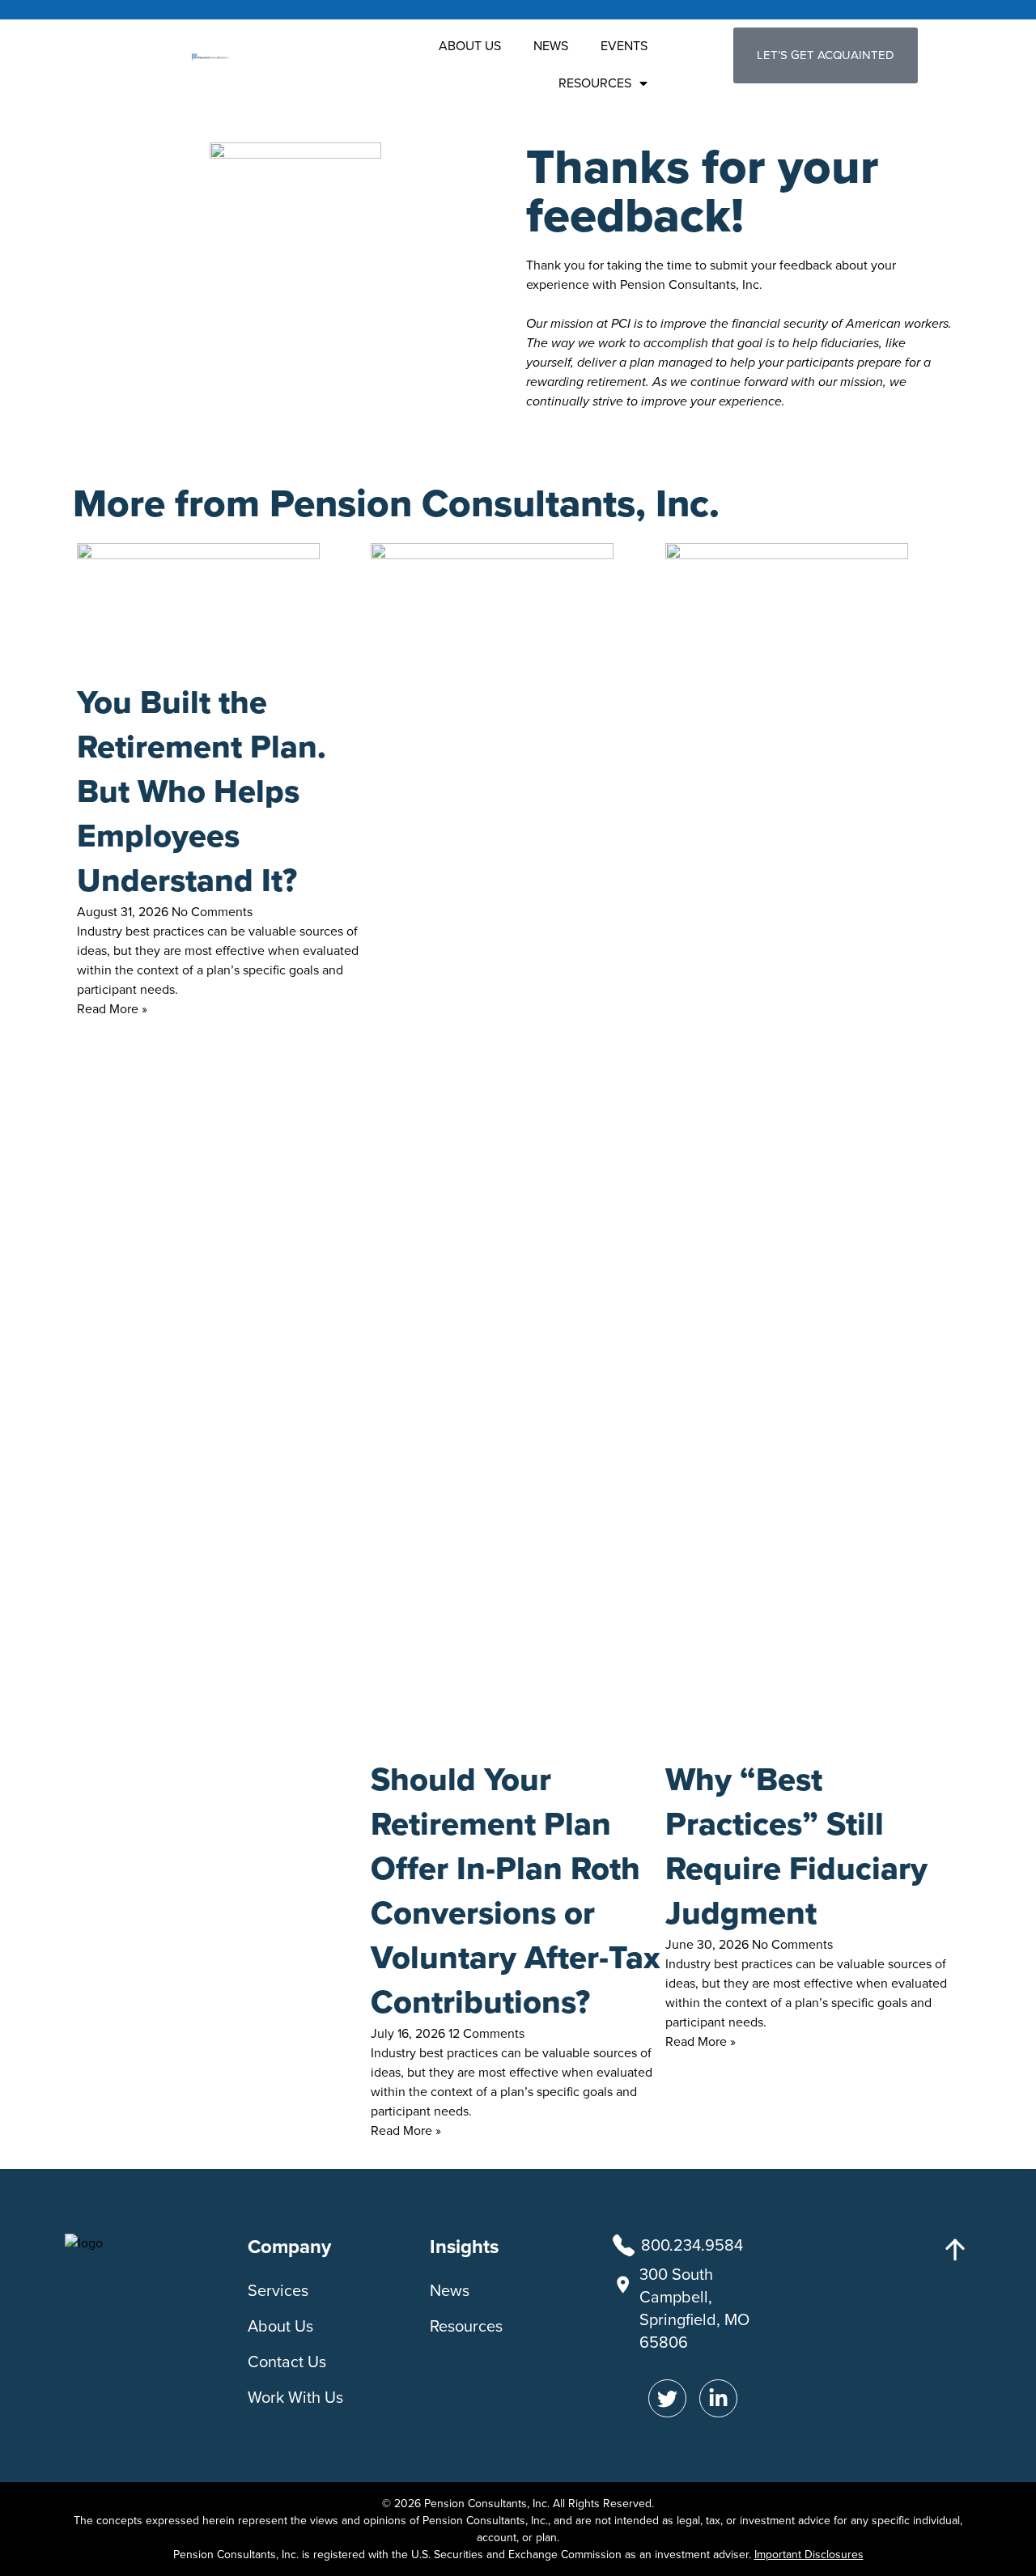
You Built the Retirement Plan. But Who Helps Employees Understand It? (202, 791)
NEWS (551, 46)
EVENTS (624, 46)
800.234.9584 (692, 2245)
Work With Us (295, 2397)
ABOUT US (470, 46)
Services (278, 2290)
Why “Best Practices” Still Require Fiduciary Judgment (796, 1846)
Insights (464, 2247)
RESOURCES (595, 83)
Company (289, 2247)
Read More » (112, 1009)
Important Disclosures (809, 2555)
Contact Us (287, 2362)
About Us (280, 2326)
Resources (466, 2326)
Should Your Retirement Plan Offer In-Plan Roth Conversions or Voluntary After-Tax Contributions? (515, 1891)
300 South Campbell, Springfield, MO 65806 (694, 2308)
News (450, 2290)
